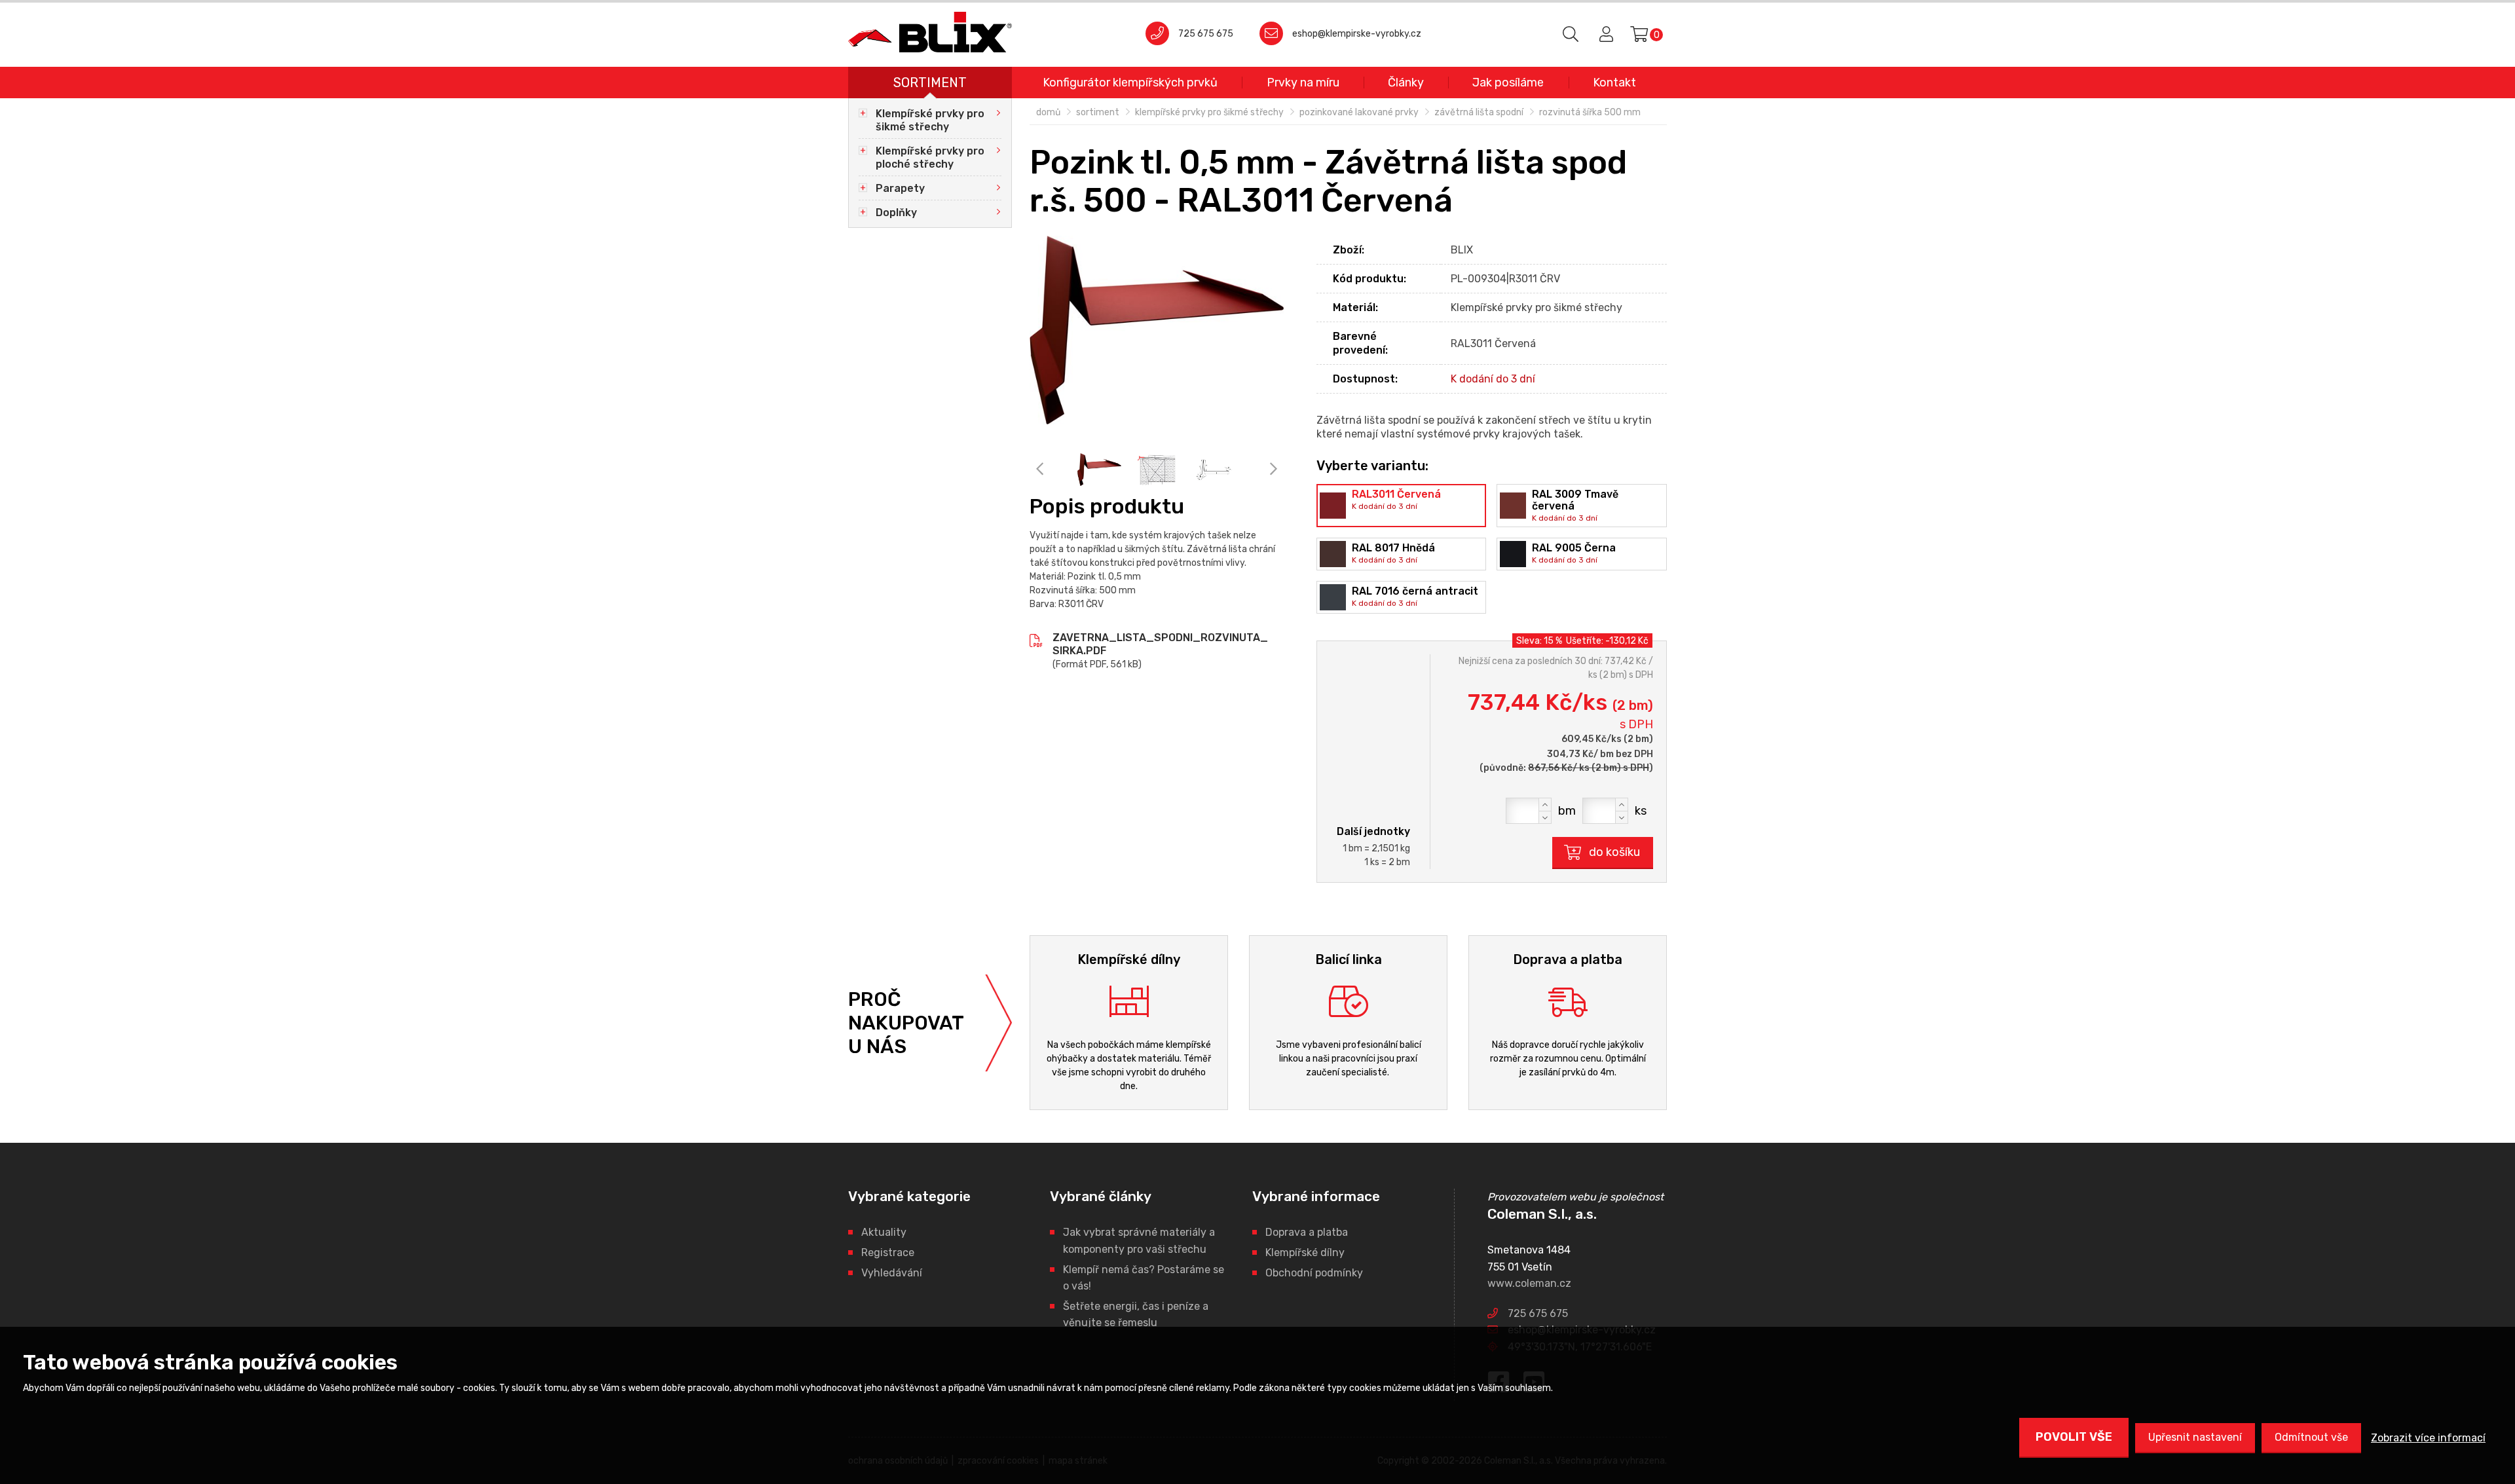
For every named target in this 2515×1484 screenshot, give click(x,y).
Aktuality (884, 1232)
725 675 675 (1206, 34)
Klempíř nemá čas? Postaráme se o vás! (1144, 1278)
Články (1406, 83)
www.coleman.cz (1529, 1283)
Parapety (900, 188)
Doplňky (896, 213)
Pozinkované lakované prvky (1359, 112)
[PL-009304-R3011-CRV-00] (1157, 330)
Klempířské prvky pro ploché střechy (930, 158)
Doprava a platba (1307, 1232)
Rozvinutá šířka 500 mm (1590, 112)
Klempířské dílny (1305, 1252)
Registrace (888, 1252)
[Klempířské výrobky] (930, 32)
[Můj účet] (1604, 35)
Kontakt (1614, 83)
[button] (1545, 804)
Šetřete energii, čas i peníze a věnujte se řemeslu (1136, 1315)
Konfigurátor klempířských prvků (1130, 83)
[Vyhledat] (1571, 35)
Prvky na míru (1303, 83)
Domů (1048, 112)
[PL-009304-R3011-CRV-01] (1156, 469)
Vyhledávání (892, 1273)
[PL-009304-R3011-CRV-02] (1213, 469)
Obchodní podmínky (1314, 1273)
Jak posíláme (1508, 83)
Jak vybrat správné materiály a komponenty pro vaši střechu (1139, 1241)
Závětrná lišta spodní (1479, 112)
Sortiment (930, 83)
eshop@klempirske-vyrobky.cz (1357, 34)
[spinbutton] (1529, 811)
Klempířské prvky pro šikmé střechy (930, 120)
